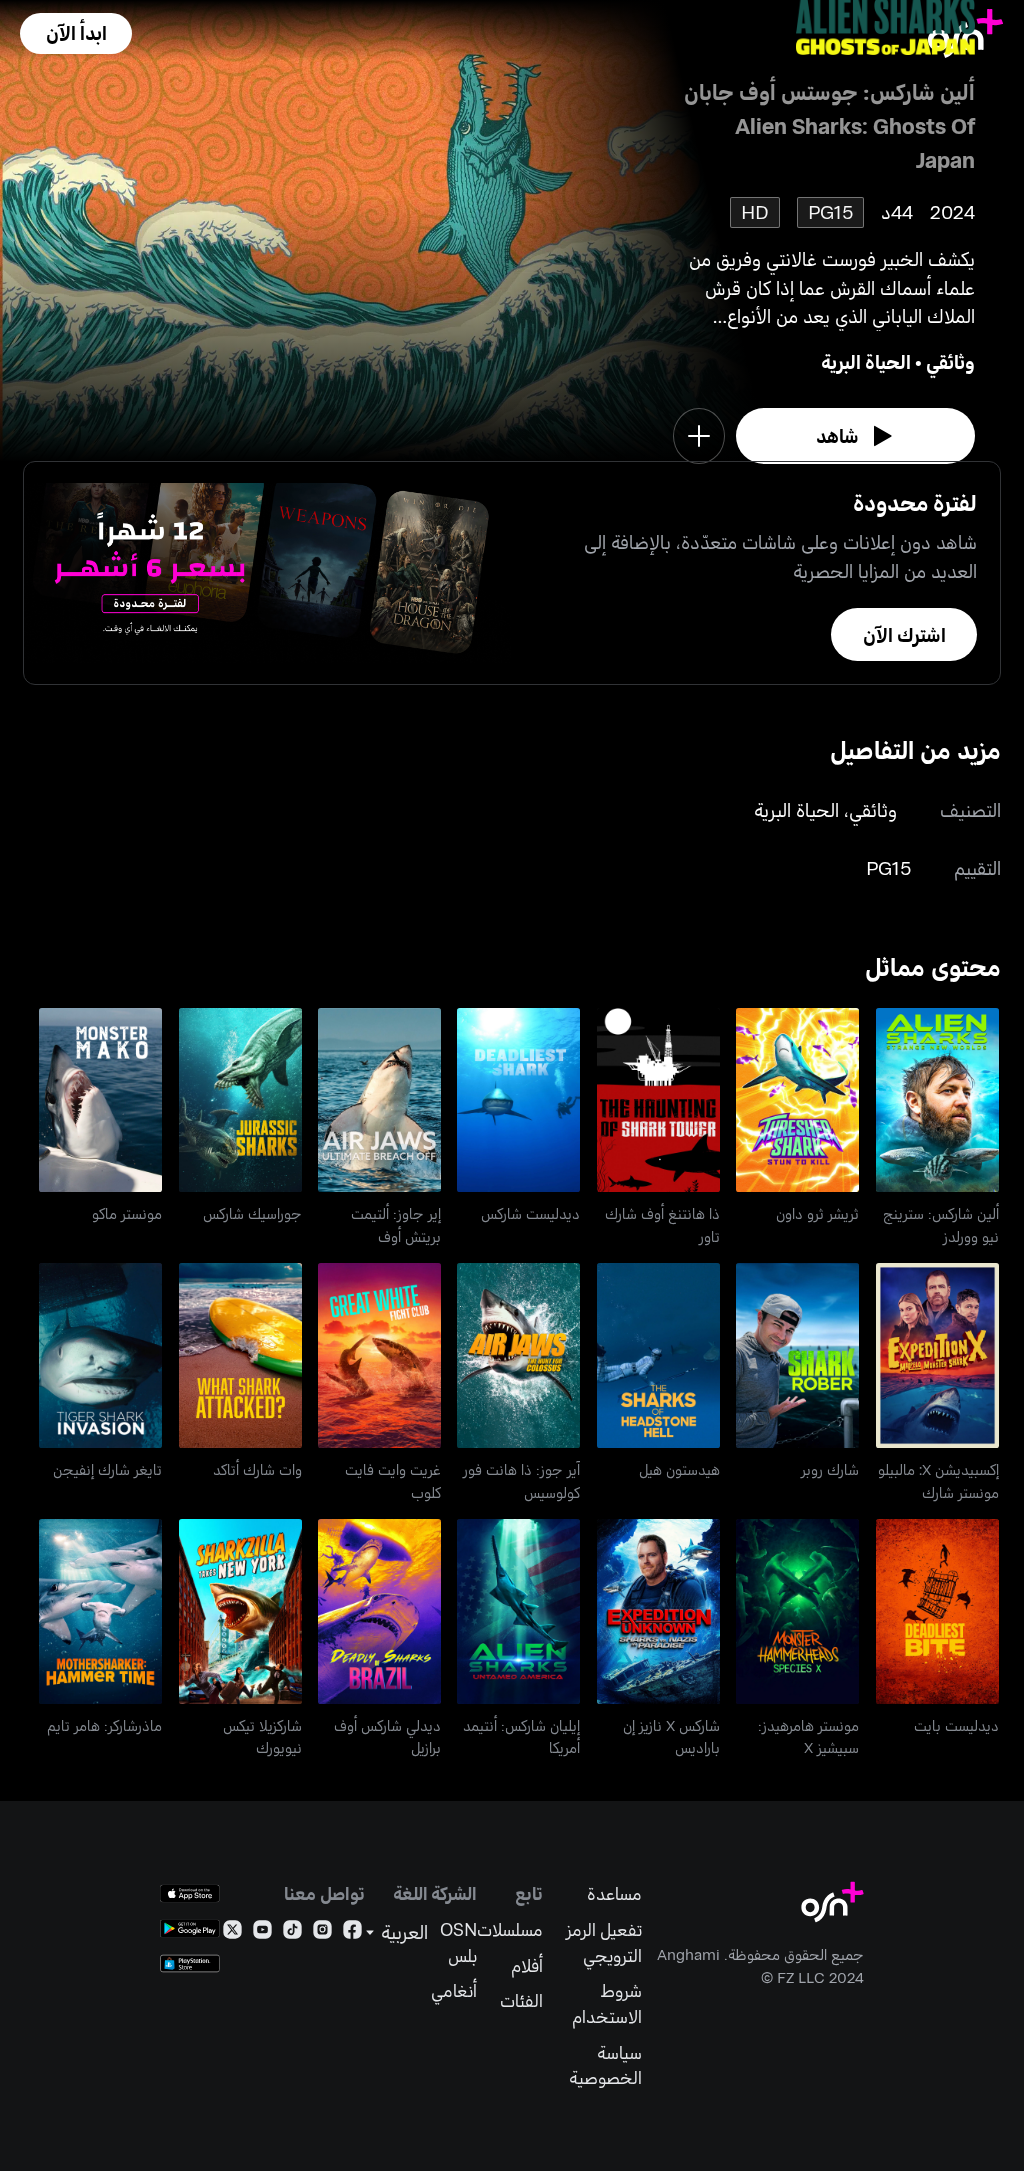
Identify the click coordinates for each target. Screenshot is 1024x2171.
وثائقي (950, 361)
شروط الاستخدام (606, 2003)
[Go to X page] (232, 1933)
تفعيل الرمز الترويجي (603, 1942)
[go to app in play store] (190, 1928)
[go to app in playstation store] (190, 1963)
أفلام (527, 1965)
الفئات (521, 2000)
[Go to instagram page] (322, 1933)
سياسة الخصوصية (605, 2065)
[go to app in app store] (190, 1893)
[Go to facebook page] (352, 1933)
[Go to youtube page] (262, 1933)
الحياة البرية (866, 361)
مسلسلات (510, 1929)
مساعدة (614, 1893)
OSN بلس (458, 1942)
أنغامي (454, 1990)
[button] (76, 33)
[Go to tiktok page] (292, 1933)
